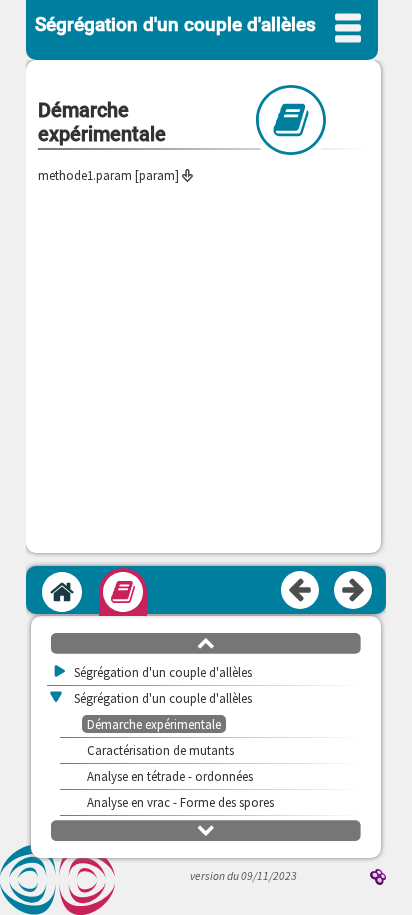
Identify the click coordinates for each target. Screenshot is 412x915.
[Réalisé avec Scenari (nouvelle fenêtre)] (378, 878)
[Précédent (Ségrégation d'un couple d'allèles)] (301, 591)
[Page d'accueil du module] (62, 592)
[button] (206, 642)
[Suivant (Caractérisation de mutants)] (354, 591)
